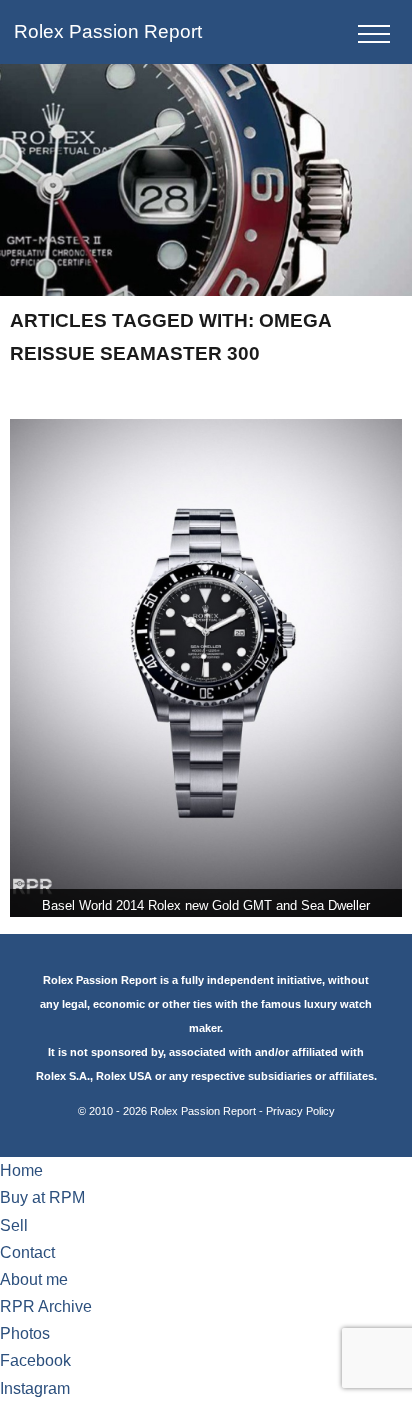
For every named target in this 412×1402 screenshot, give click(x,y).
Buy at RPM (42, 1197)
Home (21, 1170)
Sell (14, 1225)
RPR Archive (46, 1306)
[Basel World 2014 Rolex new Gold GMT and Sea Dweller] (205, 668)
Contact (27, 1252)
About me (34, 1279)
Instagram (35, 1388)
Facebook (35, 1360)
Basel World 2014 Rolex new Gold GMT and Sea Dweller (206, 905)
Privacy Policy (300, 1111)
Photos (25, 1333)
